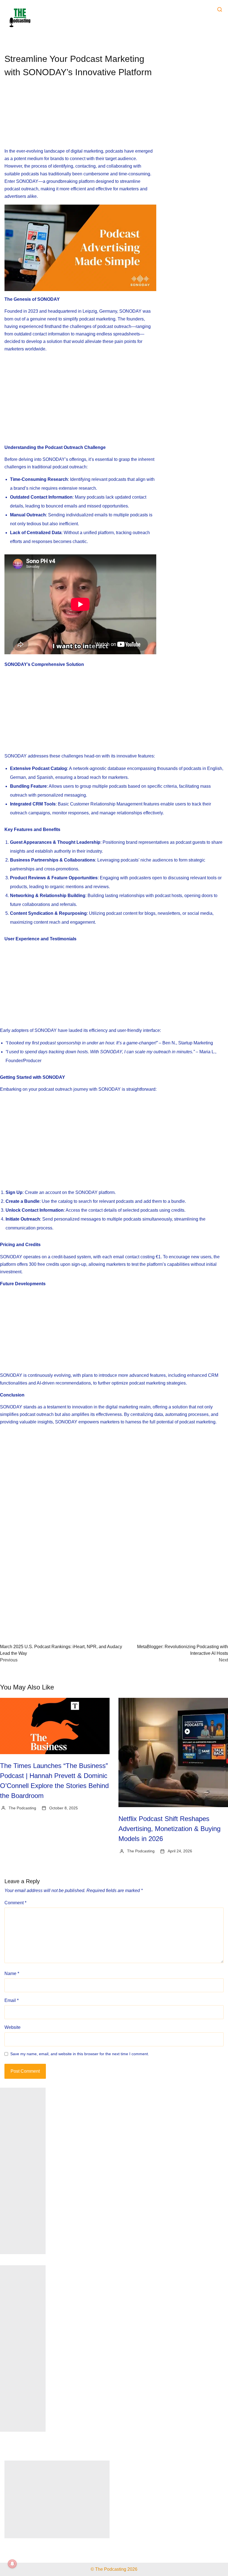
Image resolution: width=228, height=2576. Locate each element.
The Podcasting (22, 1808)
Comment (15, 1903)
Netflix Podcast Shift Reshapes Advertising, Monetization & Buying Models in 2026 (169, 1829)
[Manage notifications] (12, 2564)
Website (13, 2027)
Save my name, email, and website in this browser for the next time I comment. (80, 2054)
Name (12, 1973)
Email (12, 2000)
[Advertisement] (80, 118)
